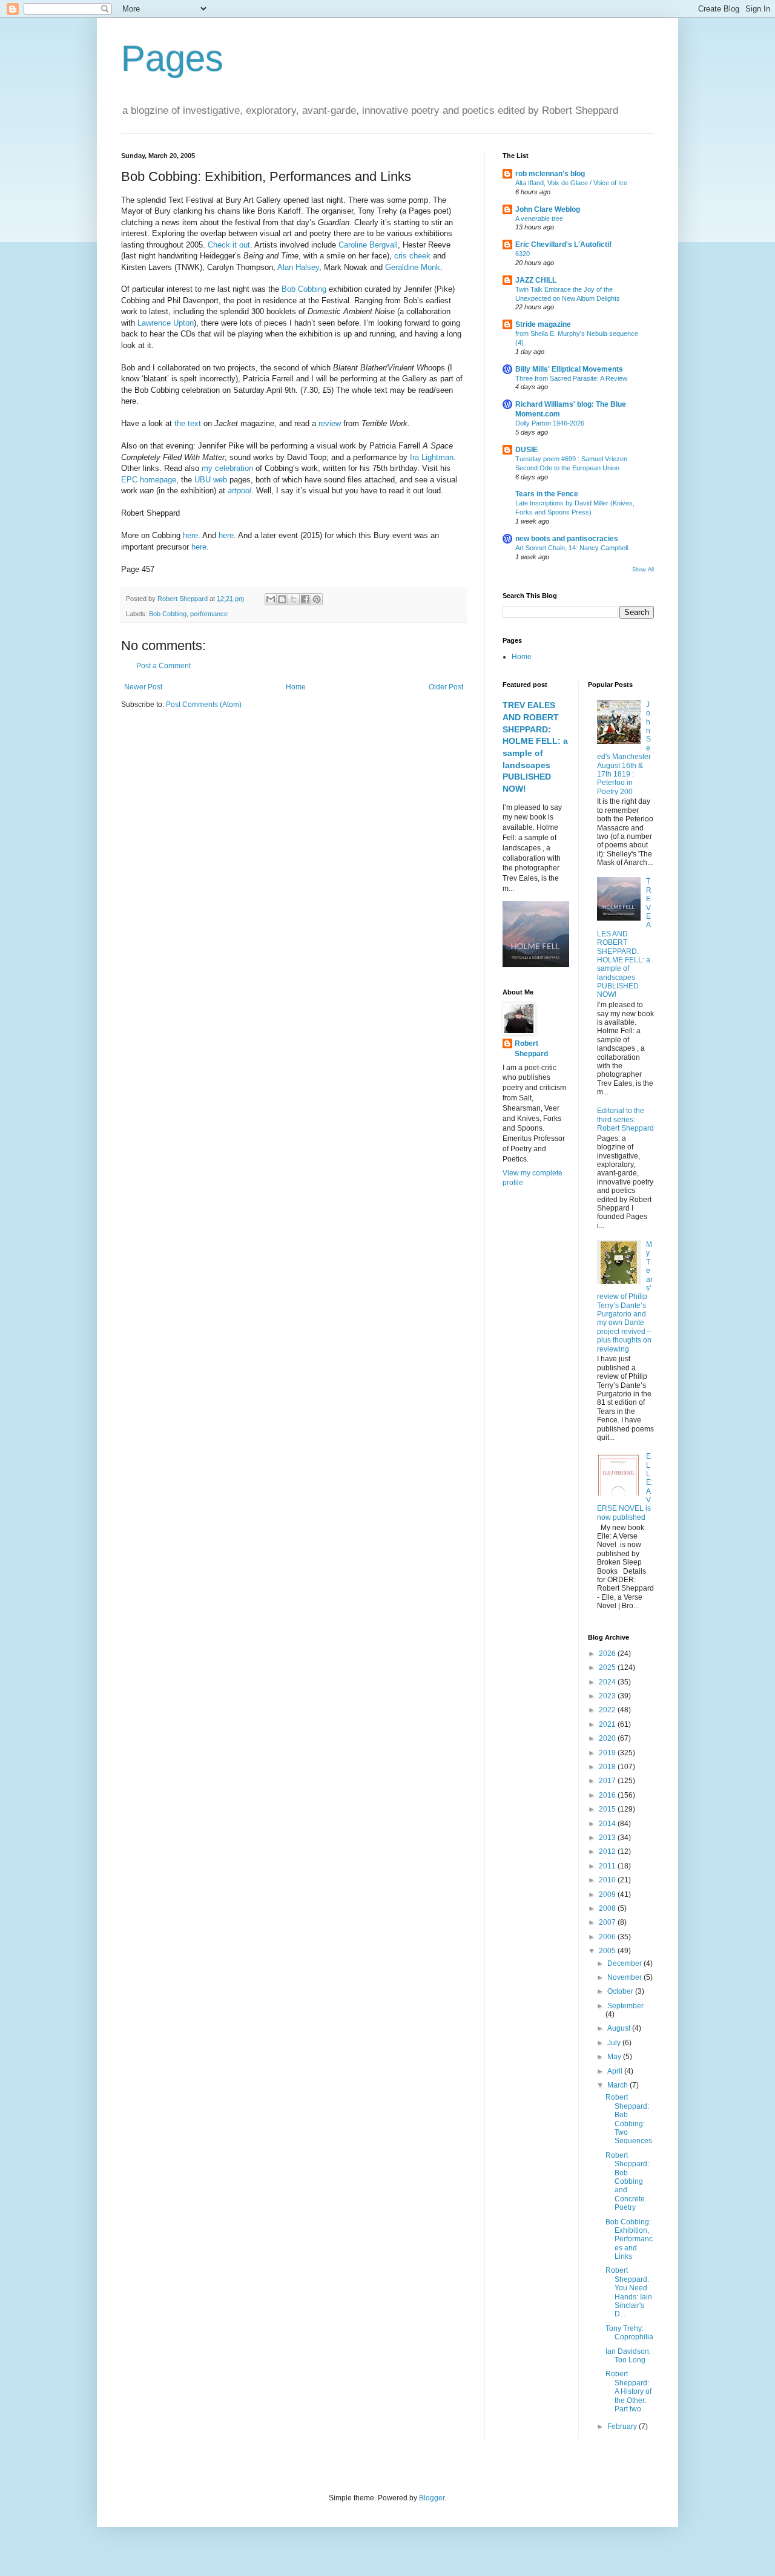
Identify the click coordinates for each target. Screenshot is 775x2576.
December (625, 1963)
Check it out (229, 245)
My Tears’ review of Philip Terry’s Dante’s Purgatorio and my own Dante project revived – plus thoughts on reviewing (625, 1297)
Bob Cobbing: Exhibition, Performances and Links (629, 2239)
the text (189, 423)
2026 (608, 1654)
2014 (608, 1824)
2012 (608, 1851)
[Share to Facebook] (305, 599)
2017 (608, 1781)
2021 (608, 1724)
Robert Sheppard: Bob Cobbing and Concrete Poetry (627, 2181)
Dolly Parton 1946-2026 (550, 423)
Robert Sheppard (531, 1049)
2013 (608, 1838)
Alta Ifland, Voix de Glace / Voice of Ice (571, 183)
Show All (643, 570)
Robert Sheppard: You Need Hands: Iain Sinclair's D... (629, 2292)
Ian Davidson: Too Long (628, 2356)
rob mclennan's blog (550, 174)
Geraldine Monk (413, 267)
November (625, 1977)
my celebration (229, 468)
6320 (523, 254)
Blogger (432, 2498)
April (616, 2071)
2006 (608, 1937)
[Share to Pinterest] (317, 599)
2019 (608, 1753)
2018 (608, 1767)
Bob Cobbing (305, 289)
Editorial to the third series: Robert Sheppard (625, 1119)
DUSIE (526, 450)
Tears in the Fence (547, 494)
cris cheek (414, 256)
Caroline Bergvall (368, 245)
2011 (608, 1866)
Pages (172, 58)
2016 (608, 1795)
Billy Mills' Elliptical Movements (569, 369)
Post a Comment (163, 666)
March (618, 2085)
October (621, 1991)
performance (209, 614)
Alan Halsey (298, 267)
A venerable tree (539, 218)
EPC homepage (149, 480)
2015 (608, 1809)
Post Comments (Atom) (204, 705)
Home (296, 687)
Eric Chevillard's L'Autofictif (563, 245)
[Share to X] (294, 599)
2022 (608, 1710)
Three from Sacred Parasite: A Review (571, 378)
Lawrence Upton (166, 323)
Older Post (446, 687)
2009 (608, 1894)
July (615, 2043)
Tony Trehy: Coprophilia (629, 2333)
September (625, 2006)
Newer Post (143, 687)
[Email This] (271, 599)
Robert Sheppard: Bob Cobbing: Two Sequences (629, 2119)
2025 (608, 1667)
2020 (608, 1738)
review (330, 423)
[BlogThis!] (282, 599)
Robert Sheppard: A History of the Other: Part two (628, 2391)
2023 (608, 1696)
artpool (239, 491)
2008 (608, 1908)
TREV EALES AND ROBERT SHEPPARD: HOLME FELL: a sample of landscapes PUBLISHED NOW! (625, 938)
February (623, 2426)
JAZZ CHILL (536, 280)
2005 (608, 1951)
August (620, 2028)
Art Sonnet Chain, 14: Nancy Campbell (572, 548)
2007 (608, 1922)
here (190, 535)
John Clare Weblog (548, 209)
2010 (608, 1880)
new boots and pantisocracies (567, 539)
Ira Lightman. (433, 457)
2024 (608, 1682)
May (615, 2057)
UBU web (212, 480)
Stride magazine (543, 324)
